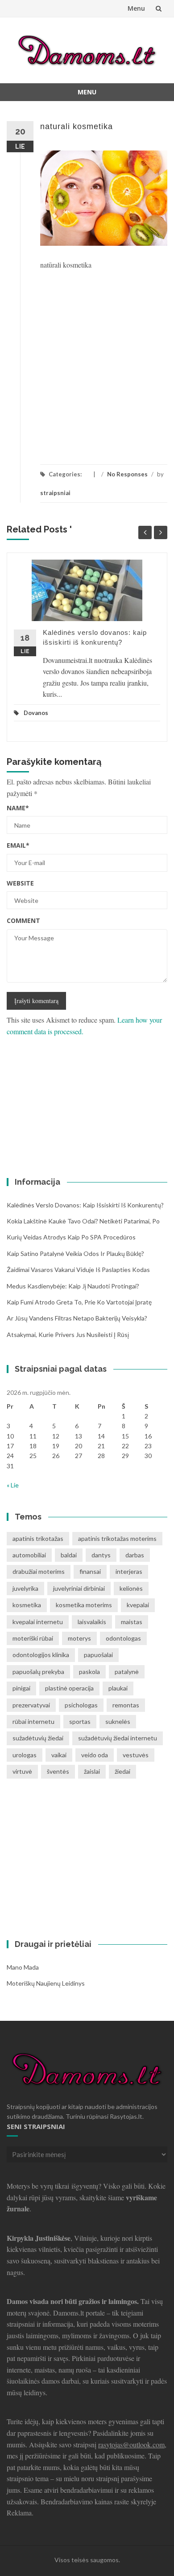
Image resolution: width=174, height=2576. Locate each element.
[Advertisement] (87, 362)
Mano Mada (23, 1967)
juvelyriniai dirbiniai (79, 1588)
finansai (90, 1571)
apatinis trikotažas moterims (117, 1538)
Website (20, 883)
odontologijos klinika (41, 1655)
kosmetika (27, 1605)
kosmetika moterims (84, 1605)
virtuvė (22, 1771)
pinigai (21, 1688)
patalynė (127, 1672)
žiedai (122, 1771)
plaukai (118, 1688)
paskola (89, 1672)
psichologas (81, 1705)
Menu (136, 8)
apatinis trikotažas (38, 1538)
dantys (101, 1555)
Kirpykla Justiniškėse (39, 2238)
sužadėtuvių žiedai (38, 1738)
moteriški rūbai (33, 1638)
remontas (126, 1705)
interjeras (129, 1571)
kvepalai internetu (38, 1622)
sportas (80, 1721)
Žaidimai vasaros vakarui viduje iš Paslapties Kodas (78, 1270)
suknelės (118, 1721)
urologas (25, 1755)
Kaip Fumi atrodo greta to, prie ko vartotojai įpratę (79, 1302)
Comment (23, 920)
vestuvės (136, 1755)
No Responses (127, 474)
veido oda (95, 1755)
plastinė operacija (69, 1688)
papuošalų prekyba (38, 1672)
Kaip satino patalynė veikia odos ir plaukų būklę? (75, 1253)
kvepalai (138, 1605)
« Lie (13, 1485)
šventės (58, 1771)
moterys (79, 1638)
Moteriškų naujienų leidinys (46, 1983)
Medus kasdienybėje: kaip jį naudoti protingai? (73, 1286)
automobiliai (29, 1555)
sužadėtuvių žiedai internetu (118, 1738)
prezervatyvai (31, 1705)
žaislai (92, 1771)
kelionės (131, 1588)
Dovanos (36, 713)
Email (18, 845)
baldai (69, 1555)
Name (18, 808)
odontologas (123, 1638)
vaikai (59, 1755)
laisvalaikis (92, 1622)
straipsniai (55, 493)
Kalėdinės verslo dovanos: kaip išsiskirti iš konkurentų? (85, 1205)
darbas (135, 1555)
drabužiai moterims (39, 1571)
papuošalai (98, 1655)
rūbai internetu (33, 1721)
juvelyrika (25, 1588)
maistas (132, 1622)
